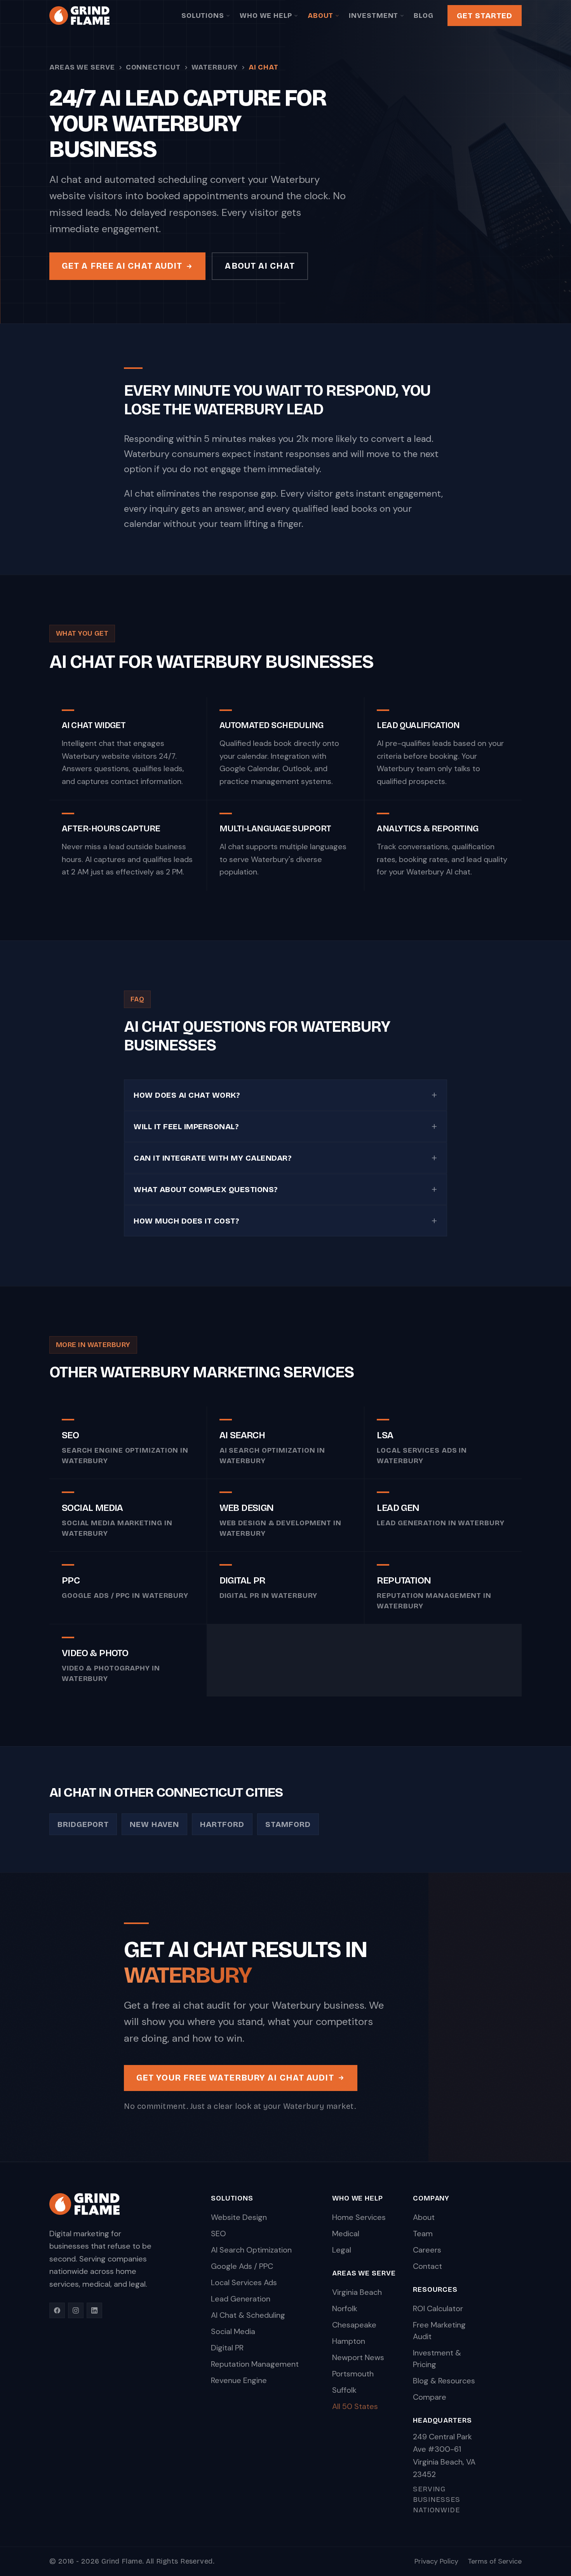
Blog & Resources (444, 2381)
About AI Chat (260, 266)
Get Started (485, 16)
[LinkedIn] (94, 2310)
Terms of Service (495, 2561)
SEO (218, 2234)
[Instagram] (76, 2310)
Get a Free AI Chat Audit (122, 266)
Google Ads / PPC (242, 2266)
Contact (427, 2266)
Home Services (359, 2217)
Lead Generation (241, 2299)
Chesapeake (354, 2325)
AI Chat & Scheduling (248, 2315)
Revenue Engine (239, 2380)
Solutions (203, 16)
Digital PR (227, 2348)
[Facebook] (57, 2310)
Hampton (349, 2341)
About (321, 16)
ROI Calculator (438, 2308)
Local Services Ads (244, 2282)
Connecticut (153, 67)
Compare (430, 2397)
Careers (427, 2250)
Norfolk (345, 2308)
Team (423, 2234)
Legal (342, 2250)
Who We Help (266, 16)
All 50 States (355, 2406)
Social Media (233, 2331)
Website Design (239, 2217)
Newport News (358, 2357)
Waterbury (215, 67)
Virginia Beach (357, 2292)
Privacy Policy (436, 2561)
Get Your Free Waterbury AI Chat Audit (235, 2078)
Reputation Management (255, 2364)
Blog (424, 16)
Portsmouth (353, 2374)
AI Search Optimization (251, 2250)
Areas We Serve (82, 67)
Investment (373, 16)
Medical (346, 2234)
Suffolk (344, 2390)
